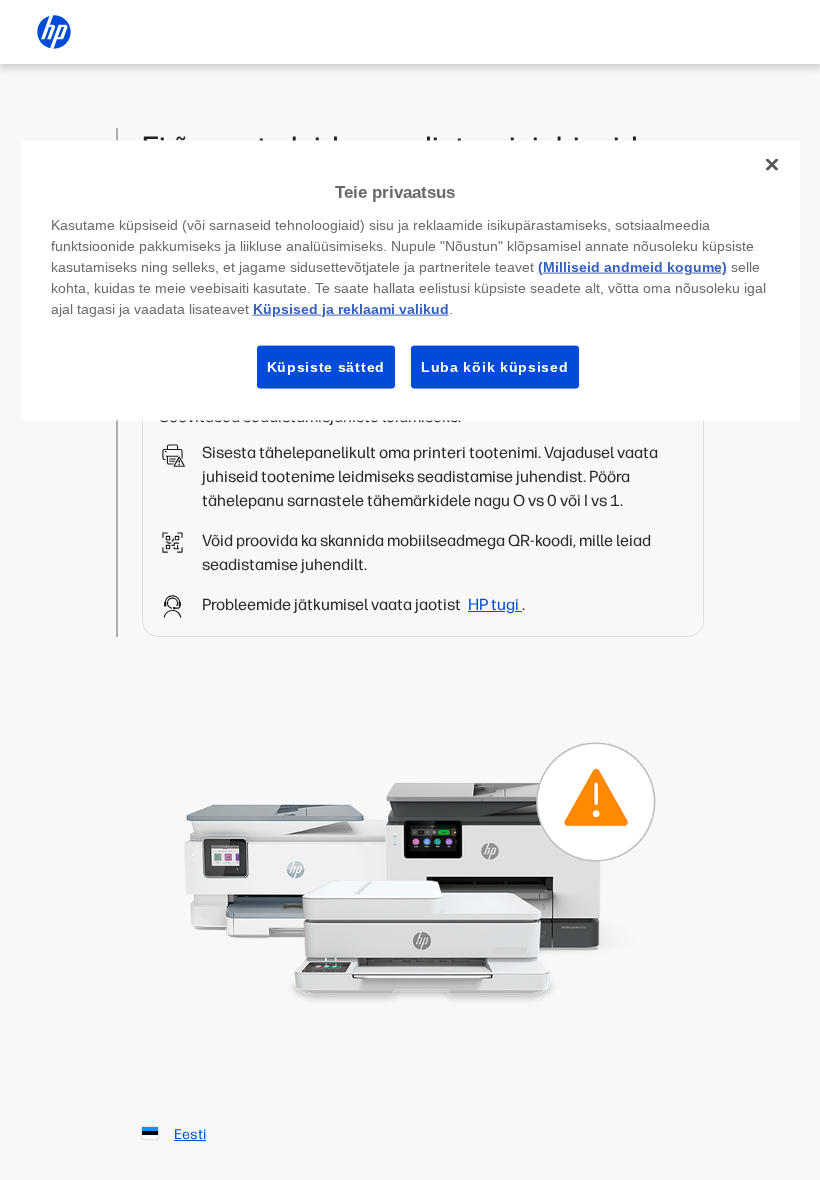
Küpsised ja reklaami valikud (351, 308)
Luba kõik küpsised (495, 366)
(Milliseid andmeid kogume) (632, 266)
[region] (410, 281)
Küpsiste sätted (326, 366)
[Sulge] (772, 165)
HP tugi (495, 604)
